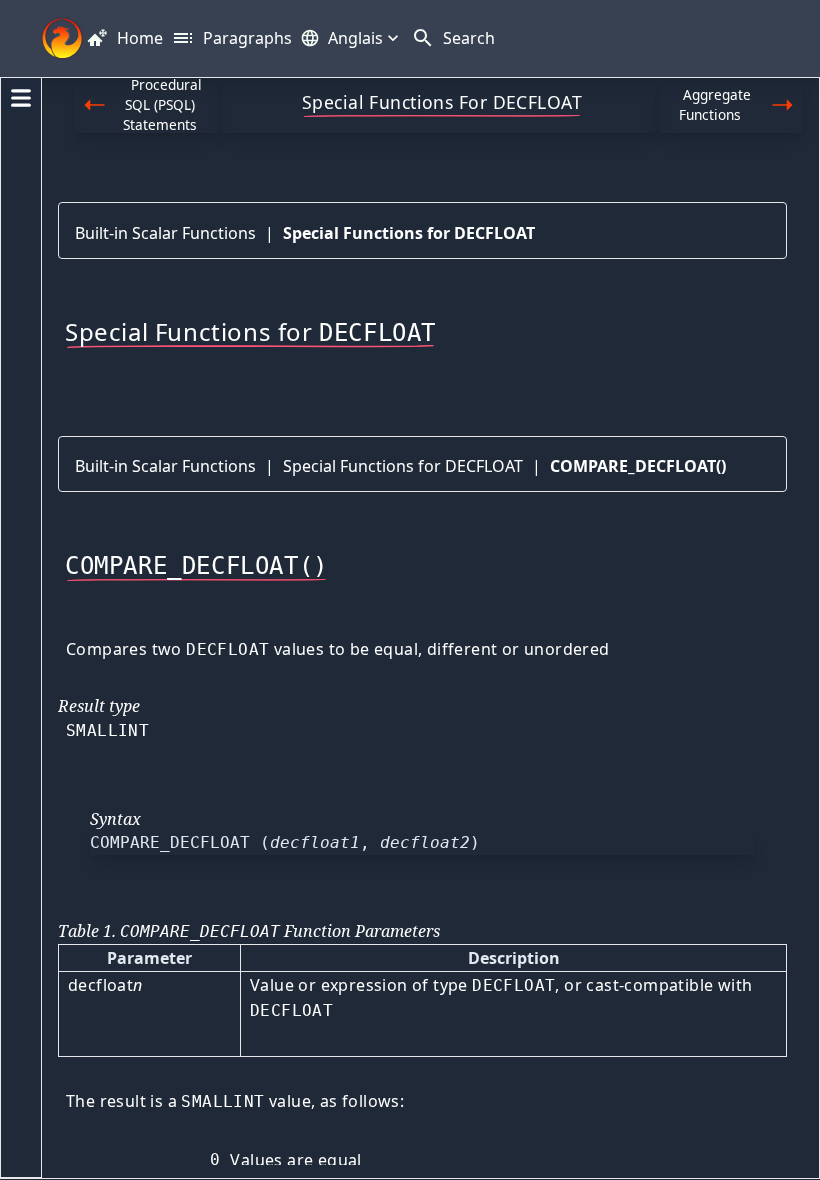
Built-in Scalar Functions (165, 233)
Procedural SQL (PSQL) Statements (163, 105)
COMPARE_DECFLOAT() (638, 466)
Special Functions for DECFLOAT (409, 233)
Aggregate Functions (715, 104)
